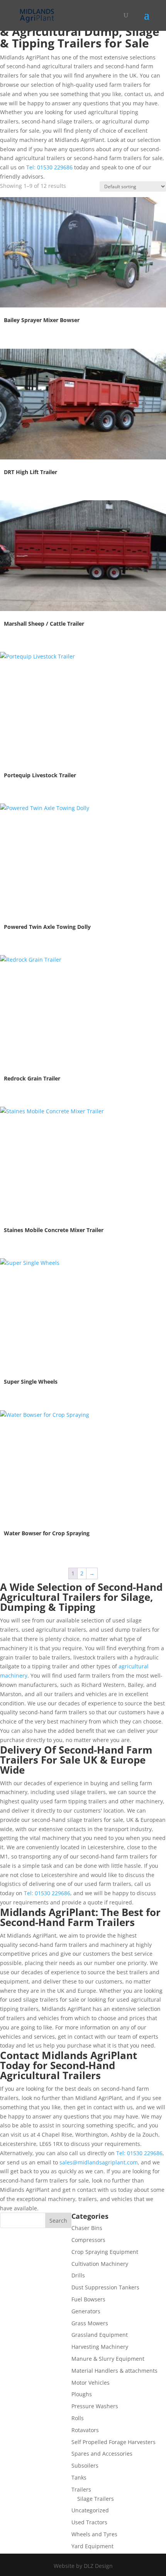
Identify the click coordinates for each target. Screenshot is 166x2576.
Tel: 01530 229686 (49, 167)
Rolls (78, 2418)
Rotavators (85, 2430)
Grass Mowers (90, 2323)
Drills (78, 2275)
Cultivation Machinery (100, 2264)
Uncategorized (90, 2510)
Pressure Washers (95, 2406)
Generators (86, 2311)
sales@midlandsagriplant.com (99, 2162)
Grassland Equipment (100, 2335)
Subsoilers (85, 2465)
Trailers (81, 2489)
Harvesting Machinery (100, 2347)
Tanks (79, 2477)
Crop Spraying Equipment (105, 2252)
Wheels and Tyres (94, 2534)
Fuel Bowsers (88, 2299)
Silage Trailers (96, 2499)
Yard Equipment (92, 2546)
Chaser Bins (87, 2228)
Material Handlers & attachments (114, 2371)
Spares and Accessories (102, 2454)
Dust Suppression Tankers (105, 2287)
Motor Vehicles (91, 2383)
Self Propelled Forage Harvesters (113, 2442)
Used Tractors (89, 2522)
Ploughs (82, 2394)
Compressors (88, 2240)
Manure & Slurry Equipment (108, 2359)
